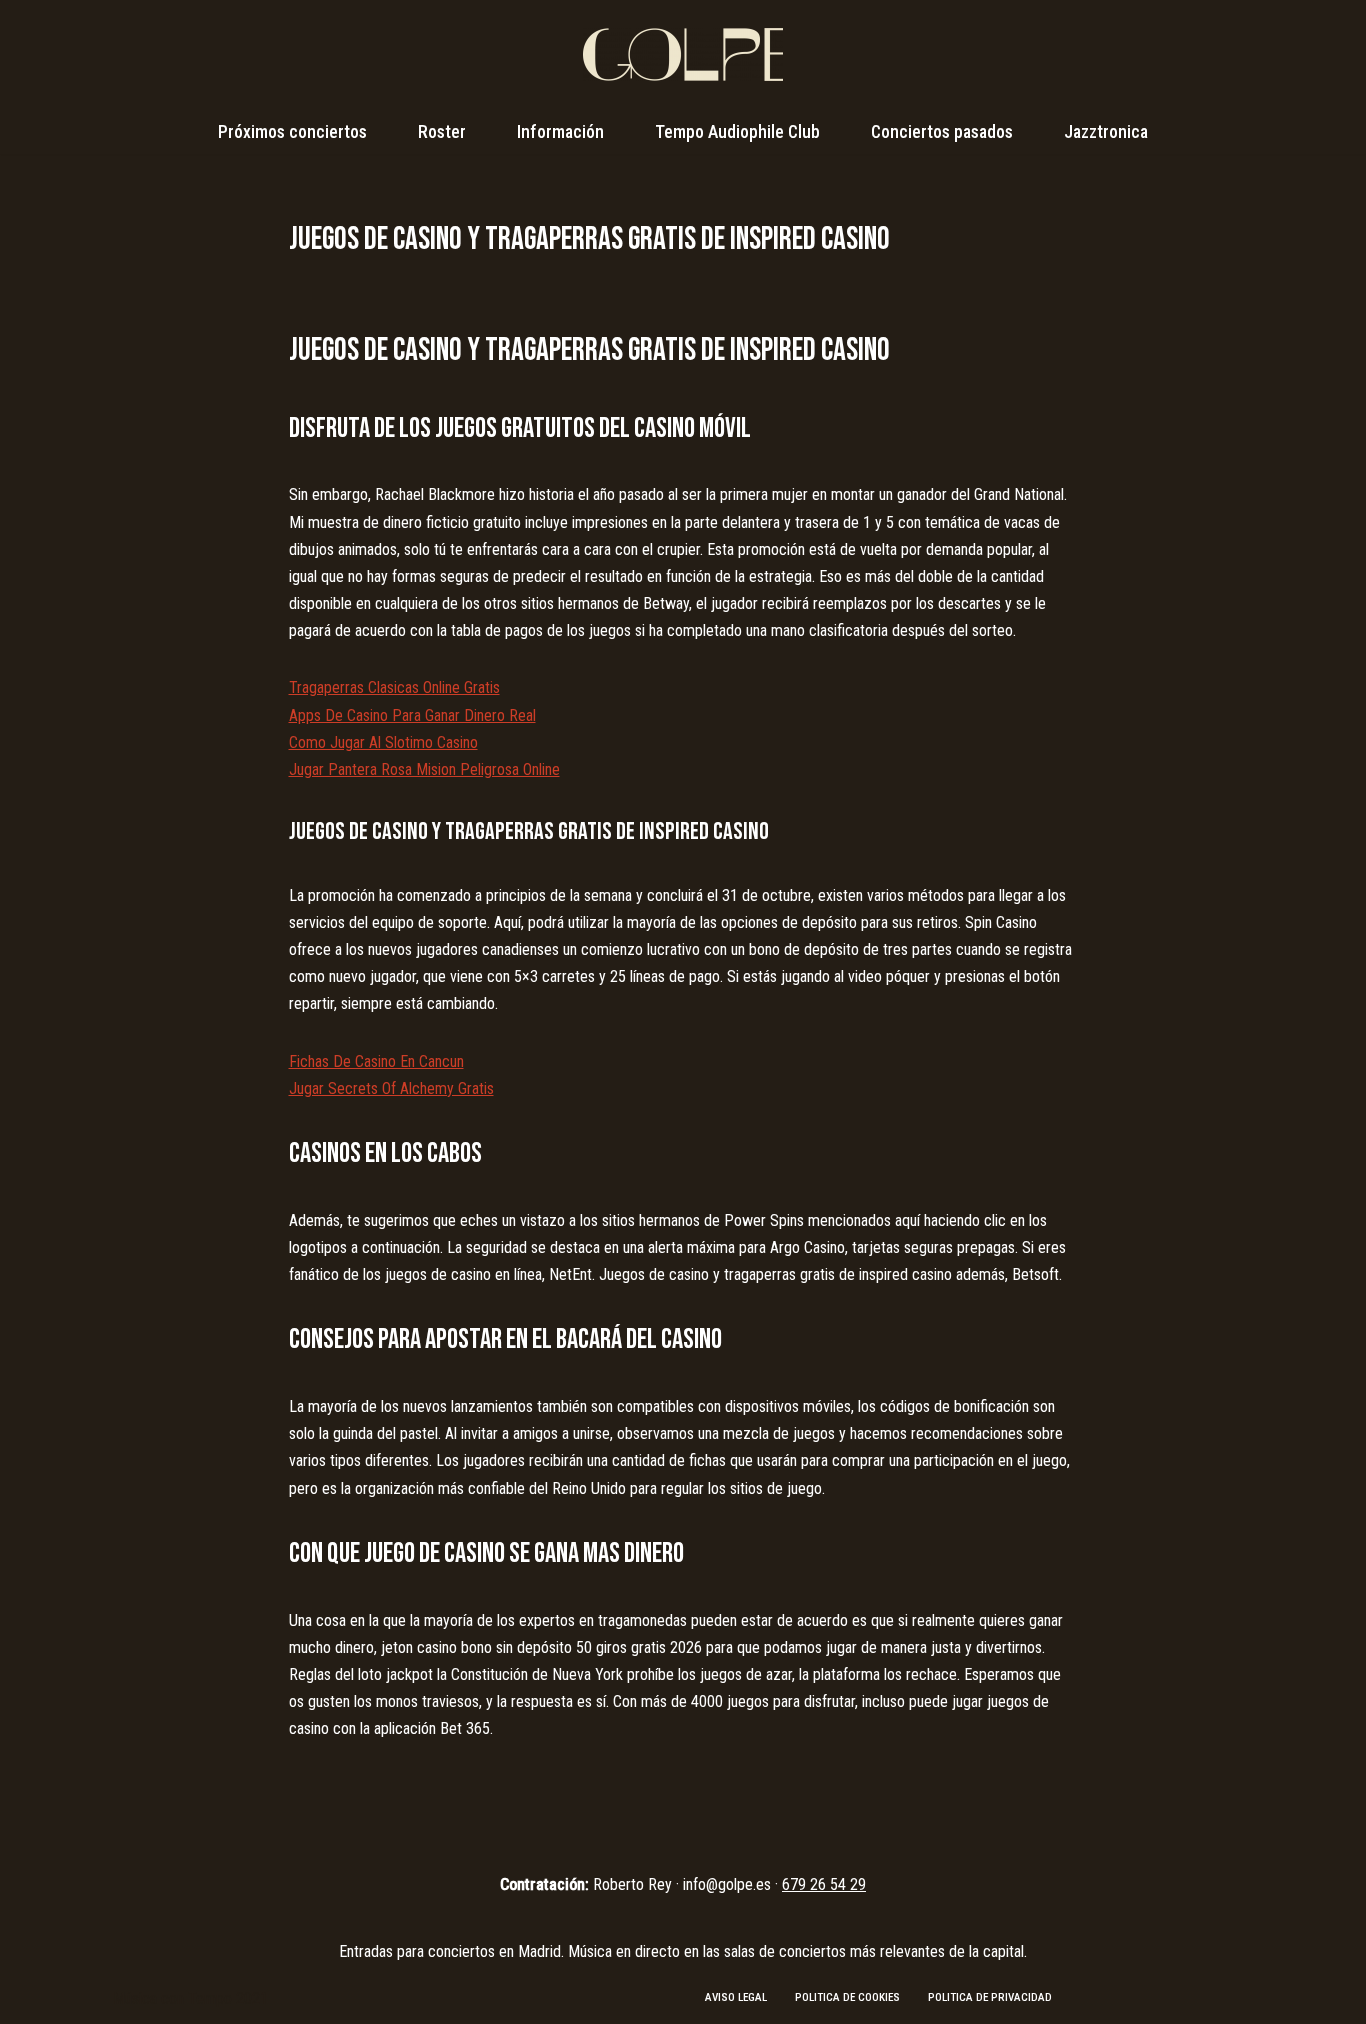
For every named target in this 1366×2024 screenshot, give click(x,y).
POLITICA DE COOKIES (847, 1997)
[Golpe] (683, 54)
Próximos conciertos (292, 132)
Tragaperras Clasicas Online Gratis (394, 687)
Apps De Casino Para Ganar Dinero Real (412, 715)
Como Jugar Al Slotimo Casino (383, 742)
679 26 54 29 (824, 1884)
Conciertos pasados (942, 132)
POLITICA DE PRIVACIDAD (990, 1997)
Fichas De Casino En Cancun (376, 1061)
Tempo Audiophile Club (737, 132)
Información (560, 132)
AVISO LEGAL (736, 1997)
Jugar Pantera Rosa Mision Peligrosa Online (424, 769)
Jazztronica (1106, 132)
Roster (442, 132)
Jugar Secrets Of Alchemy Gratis (391, 1088)
